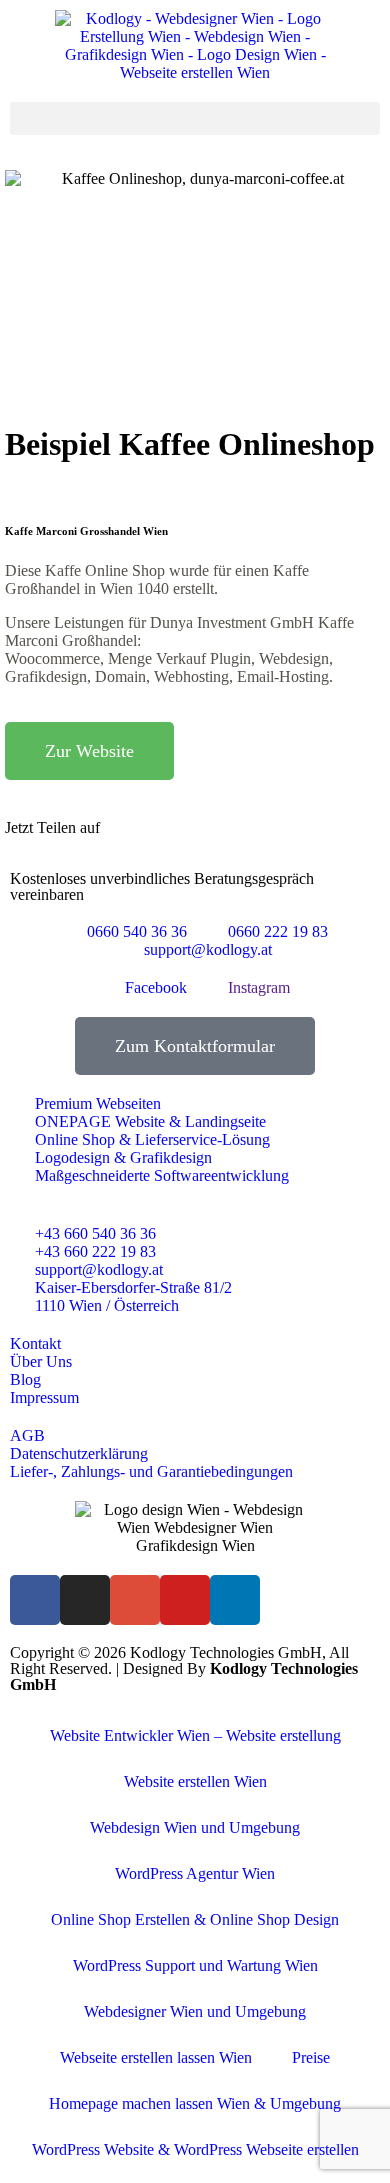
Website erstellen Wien (195, 1781)
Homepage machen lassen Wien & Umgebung (195, 2103)
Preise (311, 2057)
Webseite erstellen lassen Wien (156, 2057)
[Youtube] (185, 1600)
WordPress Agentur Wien (195, 1873)
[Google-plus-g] (135, 1600)
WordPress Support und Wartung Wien (195, 1965)
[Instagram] (85, 1600)
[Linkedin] (235, 1600)
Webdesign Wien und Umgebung (195, 1827)
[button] (195, 118)
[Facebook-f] (35, 1600)
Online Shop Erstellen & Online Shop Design (195, 1919)
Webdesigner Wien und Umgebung (195, 2011)
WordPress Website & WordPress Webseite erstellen (195, 2149)
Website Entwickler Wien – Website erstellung (195, 1735)
